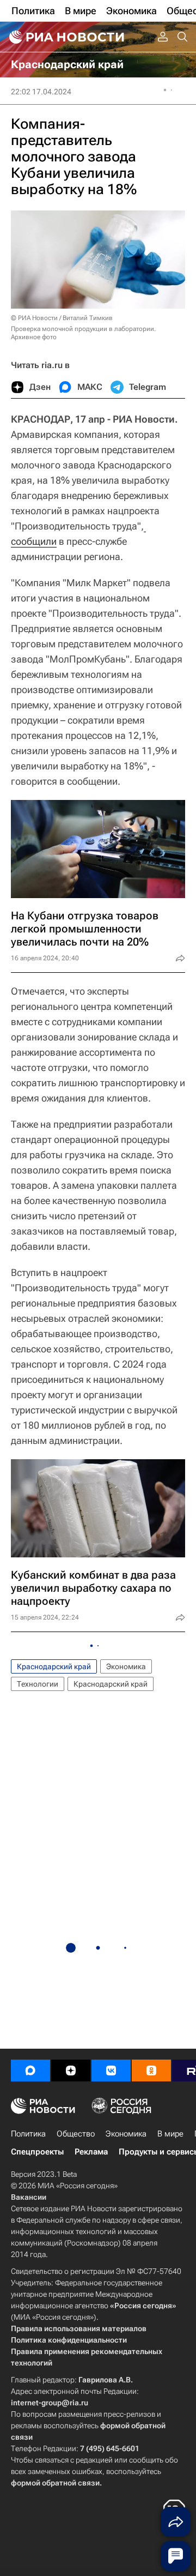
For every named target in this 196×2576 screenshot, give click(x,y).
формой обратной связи (55, 2483)
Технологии (38, 1684)
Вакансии (29, 2197)
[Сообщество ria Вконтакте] (111, 2071)
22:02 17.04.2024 (41, 92)
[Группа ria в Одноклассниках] (151, 2071)
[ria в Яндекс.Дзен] (71, 2071)
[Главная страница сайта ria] (65, 37)
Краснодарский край (54, 1666)
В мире (170, 2134)
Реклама (91, 2152)
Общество (76, 2134)
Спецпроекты (37, 2152)
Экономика (126, 1666)
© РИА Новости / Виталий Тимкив (62, 318)
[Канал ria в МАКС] (30, 2071)
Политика (28, 2134)
